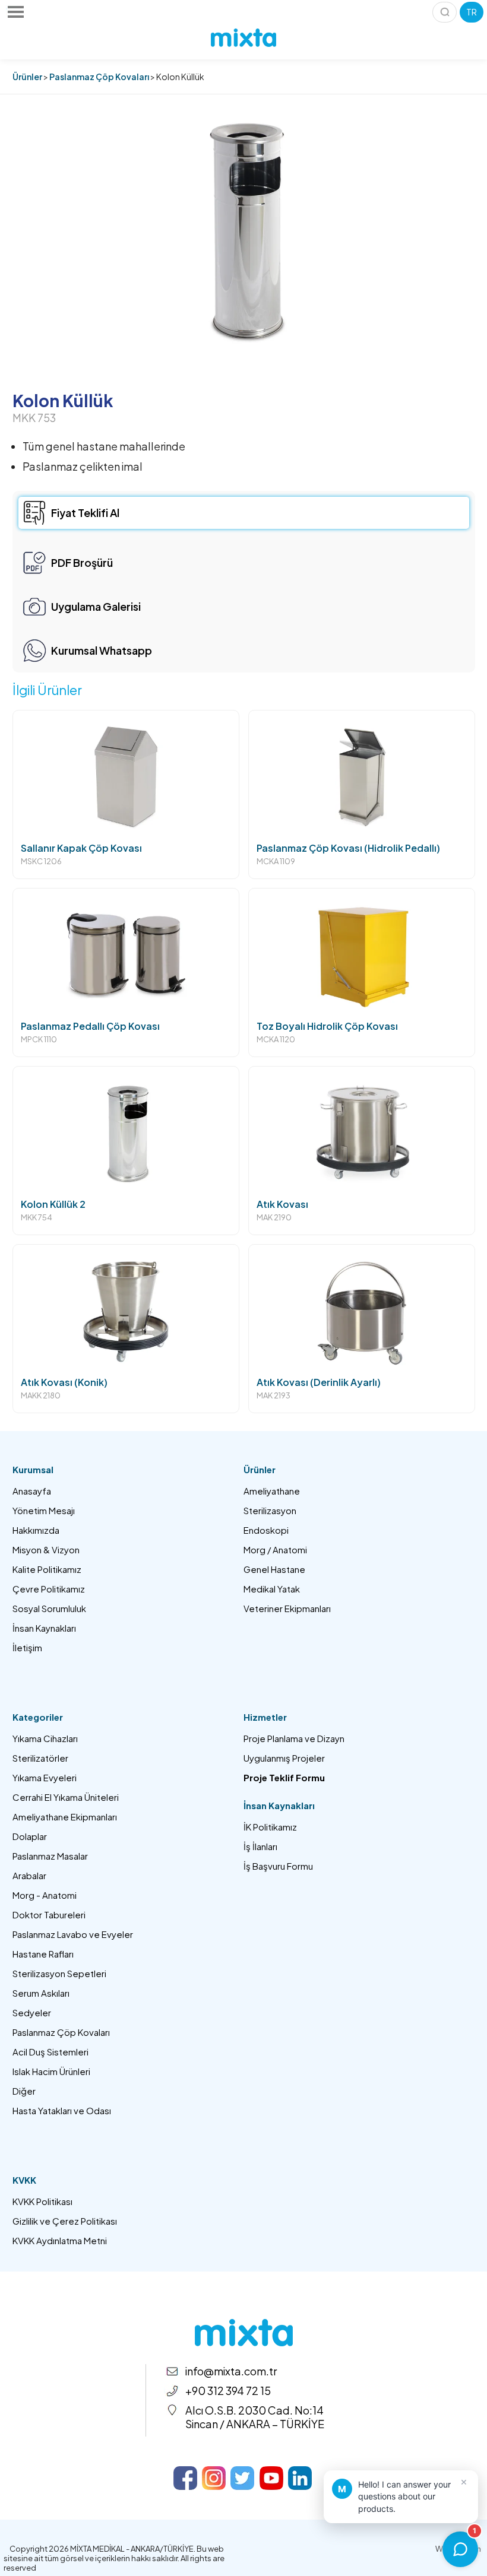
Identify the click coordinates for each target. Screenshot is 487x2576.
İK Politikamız (270, 1827)
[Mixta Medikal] (243, 38)
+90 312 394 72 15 (228, 2391)
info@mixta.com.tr (231, 2371)
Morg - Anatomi (45, 1895)
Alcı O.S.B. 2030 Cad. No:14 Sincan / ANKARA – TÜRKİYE (255, 2417)
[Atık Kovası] (362, 1151)
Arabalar (29, 1875)
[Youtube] (271, 2478)
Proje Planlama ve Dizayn (294, 1738)
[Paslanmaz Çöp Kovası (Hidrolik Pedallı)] (362, 794)
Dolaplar (30, 1836)
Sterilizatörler (40, 1758)
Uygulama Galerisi (96, 606)
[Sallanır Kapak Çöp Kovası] (126, 794)
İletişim (27, 1647)
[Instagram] (214, 2478)
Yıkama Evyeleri (45, 1777)
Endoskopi (266, 1530)
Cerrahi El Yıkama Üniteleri (66, 1797)
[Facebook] (185, 2478)
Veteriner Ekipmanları (287, 1608)
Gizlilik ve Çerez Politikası (65, 2221)
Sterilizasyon (270, 1510)
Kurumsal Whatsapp (102, 650)
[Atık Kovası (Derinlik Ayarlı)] (362, 1329)
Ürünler (27, 77)
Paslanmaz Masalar (50, 1856)
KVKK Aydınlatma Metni (60, 2240)
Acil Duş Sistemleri (50, 2052)
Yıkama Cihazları (45, 1738)
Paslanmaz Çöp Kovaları (99, 77)
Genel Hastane (274, 1569)
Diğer (24, 2091)
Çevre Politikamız (49, 1589)
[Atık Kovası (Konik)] (126, 1329)
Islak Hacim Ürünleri (51, 2071)
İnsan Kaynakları (44, 1628)
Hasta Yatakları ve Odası (62, 2110)
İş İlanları (260, 1846)
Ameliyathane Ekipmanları (65, 1817)
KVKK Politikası (42, 2201)
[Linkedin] (300, 2478)
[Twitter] (242, 2478)
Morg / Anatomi (275, 1549)
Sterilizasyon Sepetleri (59, 1973)
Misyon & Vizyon (46, 1549)
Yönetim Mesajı (44, 1510)
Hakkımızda (36, 1530)
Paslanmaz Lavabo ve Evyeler (73, 1934)
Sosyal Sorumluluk (49, 1608)
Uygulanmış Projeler (284, 1758)
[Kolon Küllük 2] (126, 1151)
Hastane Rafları (43, 1954)
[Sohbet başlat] (460, 2549)
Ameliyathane (272, 1491)
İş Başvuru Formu (278, 1866)
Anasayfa (32, 1491)
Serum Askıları (41, 1993)
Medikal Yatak (272, 1589)
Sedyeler (32, 2012)
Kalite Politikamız (47, 1569)
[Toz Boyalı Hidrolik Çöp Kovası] (362, 973)
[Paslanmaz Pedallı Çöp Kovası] (126, 973)
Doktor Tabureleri (49, 1914)
